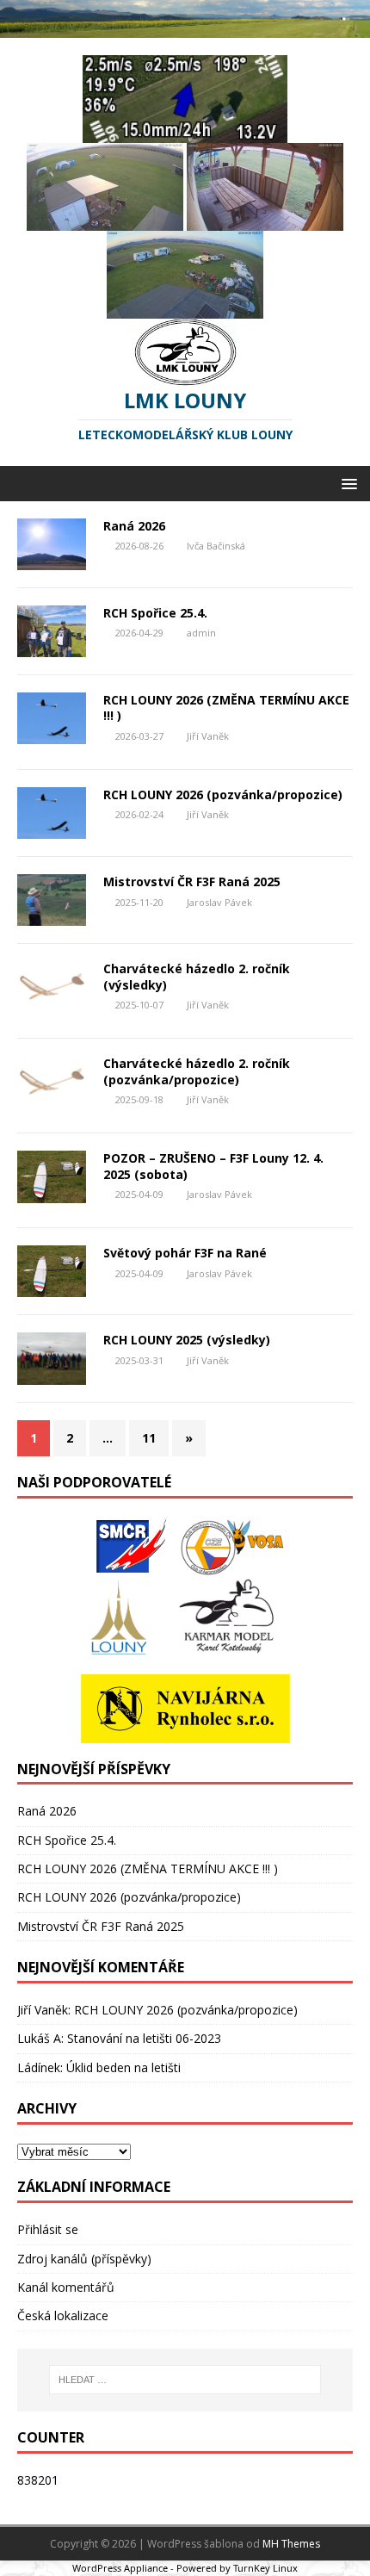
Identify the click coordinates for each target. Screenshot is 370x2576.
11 (149, 1438)
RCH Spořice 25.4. (155, 613)
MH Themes (291, 2544)
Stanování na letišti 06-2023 (144, 2038)
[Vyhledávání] (185, 2380)
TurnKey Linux (265, 2568)
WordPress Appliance (120, 2568)
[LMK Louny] (185, 27)
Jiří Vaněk (208, 736)
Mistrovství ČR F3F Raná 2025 (192, 881)
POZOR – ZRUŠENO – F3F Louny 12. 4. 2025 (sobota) (213, 1166)
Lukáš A (39, 2038)
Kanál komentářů (66, 2287)
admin (201, 633)
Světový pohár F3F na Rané (185, 1253)
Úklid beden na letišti (123, 2067)
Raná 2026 (134, 526)
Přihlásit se (48, 2229)
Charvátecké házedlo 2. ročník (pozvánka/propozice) (197, 1071)
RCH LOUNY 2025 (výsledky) (187, 1340)
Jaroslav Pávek (219, 902)
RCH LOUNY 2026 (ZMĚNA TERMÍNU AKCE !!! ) (226, 708)
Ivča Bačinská (216, 546)
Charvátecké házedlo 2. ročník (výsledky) (197, 976)
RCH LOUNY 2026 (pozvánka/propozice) (223, 795)
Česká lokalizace (63, 2315)
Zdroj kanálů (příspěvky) (84, 2259)
